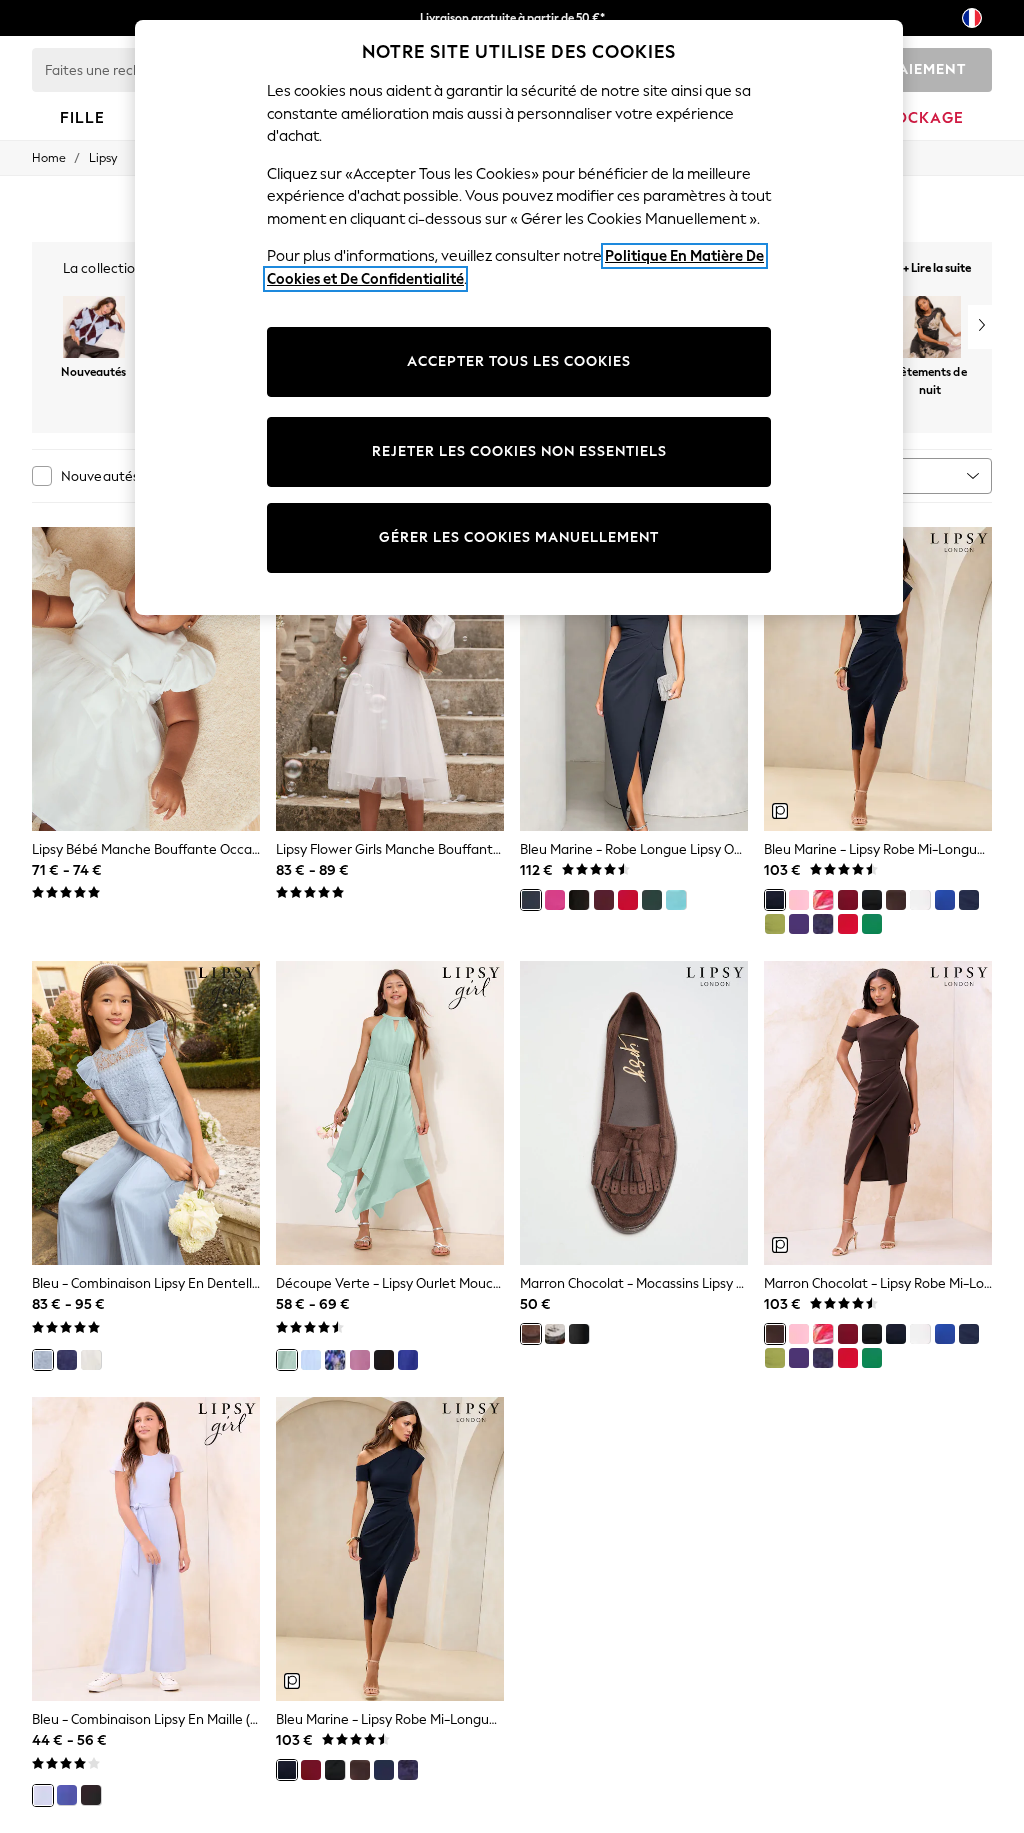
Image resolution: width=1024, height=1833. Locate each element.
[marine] (67, 1360)
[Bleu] (43, 1360)
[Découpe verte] (287, 1360)
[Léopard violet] (335, 1360)
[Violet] (799, 924)
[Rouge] (628, 900)
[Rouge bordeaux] (604, 900)
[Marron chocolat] (896, 900)
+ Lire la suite (937, 265)
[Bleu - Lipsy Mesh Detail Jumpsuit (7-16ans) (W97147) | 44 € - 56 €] (146, 1549)
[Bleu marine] (531, 900)
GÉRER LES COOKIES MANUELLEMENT (519, 537)
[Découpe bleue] (311, 1360)
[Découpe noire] (91, 1795)
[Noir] (579, 900)
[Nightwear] (930, 329)
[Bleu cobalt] (945, 900)
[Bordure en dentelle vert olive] (775, 924)
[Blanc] (920, 900)
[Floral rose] (823, 900)
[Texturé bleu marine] (823, 924)
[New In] (94, 329)
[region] (519, 317)
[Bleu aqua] (676, 900)
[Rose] (555, 900)
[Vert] (652, 900)
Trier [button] (868, 475)
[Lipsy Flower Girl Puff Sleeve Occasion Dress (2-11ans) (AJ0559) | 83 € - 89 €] (390, 679)
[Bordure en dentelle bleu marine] (969, 900)
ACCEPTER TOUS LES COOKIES (519, 361)
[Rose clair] (799, 900)
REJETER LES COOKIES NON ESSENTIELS (519, 451)
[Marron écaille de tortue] (555, 1334)
